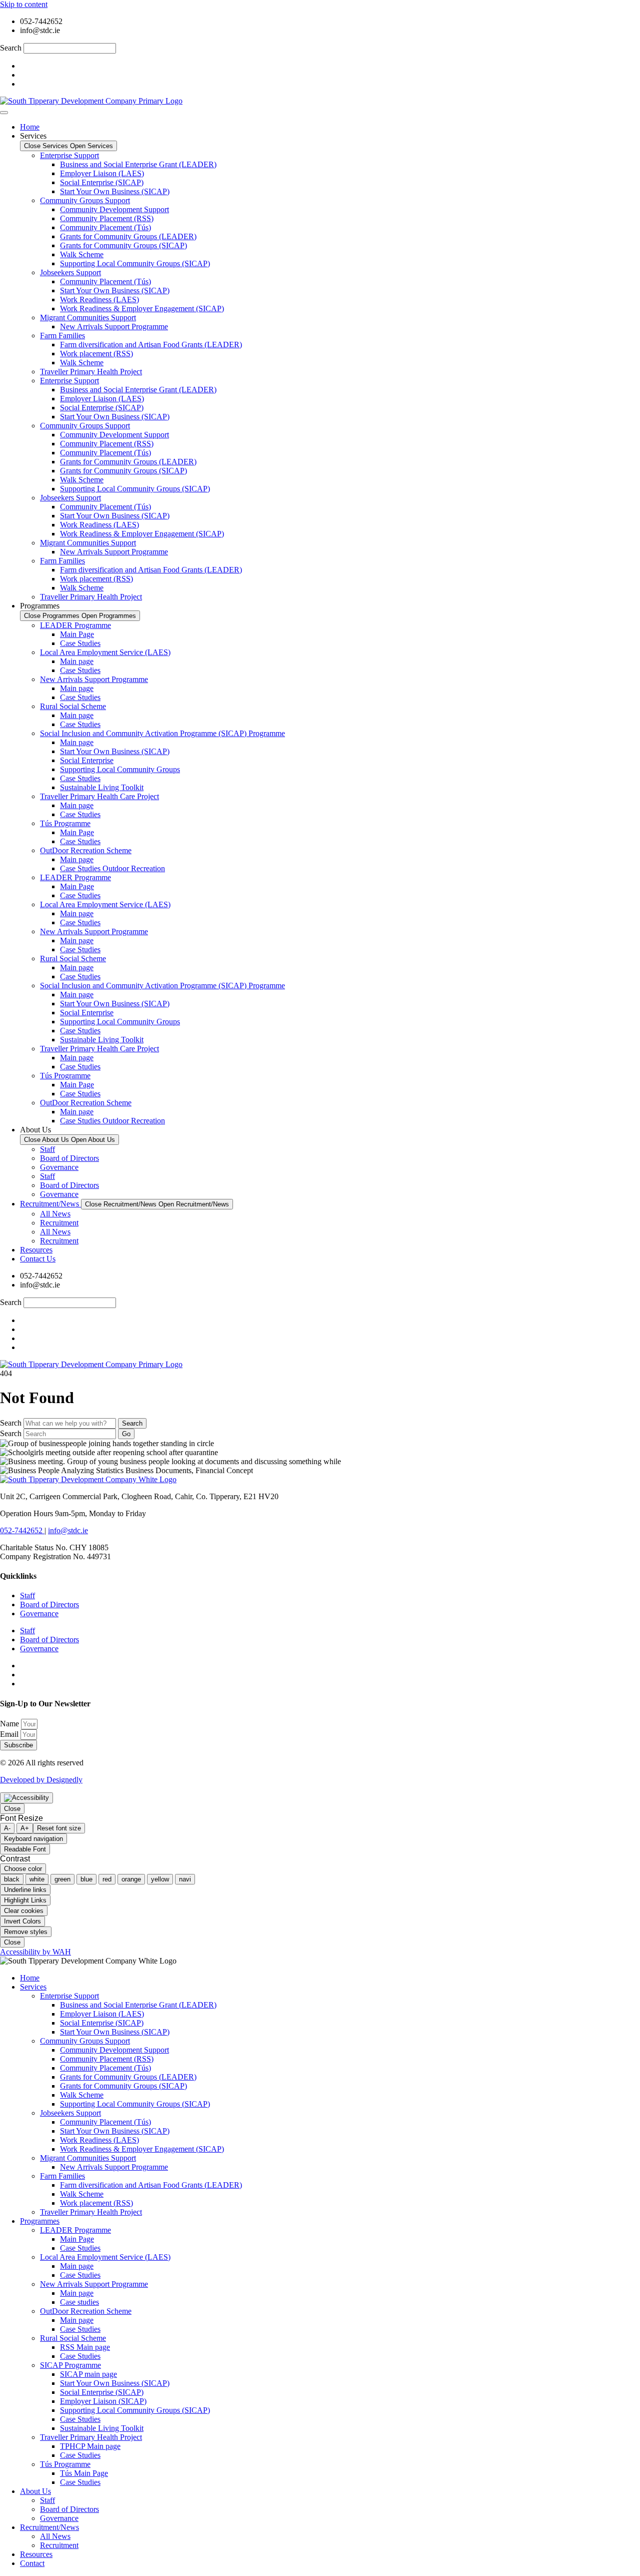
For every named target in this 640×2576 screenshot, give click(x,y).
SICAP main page (88, 2374)
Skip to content (24, 4)
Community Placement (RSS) (107, 218)
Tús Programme (65, 823)
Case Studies (80, 643)
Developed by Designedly (41, 1780)
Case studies (79, 2302)
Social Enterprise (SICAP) (102, 182)
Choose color (23, 1869)
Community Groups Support (85, 200)
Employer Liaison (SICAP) (103, 2401)
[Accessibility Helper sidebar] (26, 1798)
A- (7, 1828)
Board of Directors (69, 1158)
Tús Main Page (84, 2473)
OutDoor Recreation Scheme (86, 850)
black (12, 1879)
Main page (77, 661)
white (37, 1879)
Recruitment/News (49, 2527)
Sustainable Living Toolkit (102, 787)
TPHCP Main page (90, 2446)
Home (30, 1978)
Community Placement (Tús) (105, 227)
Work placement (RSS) (96, 354)
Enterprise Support (69, 155)
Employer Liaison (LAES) (102, 173)
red (107, 1879)
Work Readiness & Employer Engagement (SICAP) (142, 308)
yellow (160, 1879)
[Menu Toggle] (4, 113)
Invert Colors (22, 1921)
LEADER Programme (75, 625)
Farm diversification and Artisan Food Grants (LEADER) (151, 345)
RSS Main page (85, 2347)
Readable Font (25, 1849)
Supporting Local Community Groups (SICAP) (135, 263)
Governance (59, 1167)
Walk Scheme (82, 254)
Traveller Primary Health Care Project (99, 796)
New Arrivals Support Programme (114, 327)
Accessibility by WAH (35, 1952)
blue (86, 1879)
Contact (32, 2563)
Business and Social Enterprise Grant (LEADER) (138, 164)
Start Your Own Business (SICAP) (115, 191)
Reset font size (59, 1828)
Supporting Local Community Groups (120, 769)
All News (55, 1214)
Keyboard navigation (33, 1839)
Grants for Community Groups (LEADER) (128, 236)
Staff (47, 1149)
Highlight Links (25, 1900)
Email (10, 1734)
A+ (25, 1828)
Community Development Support (114, 209)
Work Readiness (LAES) (99, 299)
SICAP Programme (70, 2365)
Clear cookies (24, 1911)
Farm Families (62, 336)
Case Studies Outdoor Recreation (112, 868)
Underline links (25, 1890)
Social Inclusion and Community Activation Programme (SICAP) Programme (162, 733)
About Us (35, 2491)
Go (126, 1434)
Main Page (77, 634)
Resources (36, 2554)
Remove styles (26, 1932)
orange (131, 1879)
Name (10, 1724)
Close (12, 1809)
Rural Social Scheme (73, 706)
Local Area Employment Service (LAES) (105, 652)
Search (11, 48)
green (62, 1879)
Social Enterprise (87, 760)
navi (185, 1879)
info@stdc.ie (68, 1530)
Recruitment (59, 1223)
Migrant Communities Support (88, 317)
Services (33, 1987)
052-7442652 (22, 1530)
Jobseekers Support (70, 272)
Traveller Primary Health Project (91, 372)
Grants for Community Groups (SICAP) (123, 245)
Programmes (40, 2221)
